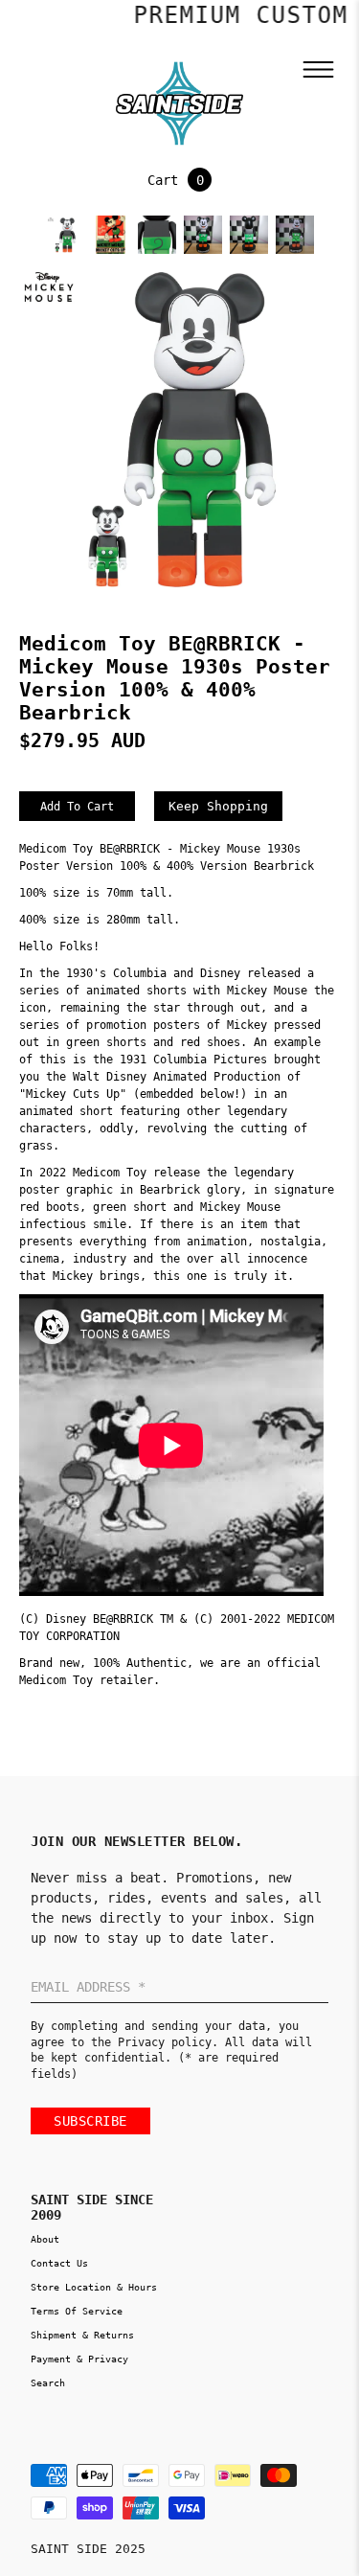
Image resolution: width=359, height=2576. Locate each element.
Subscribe (90, 2121)
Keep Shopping (218, 806)
